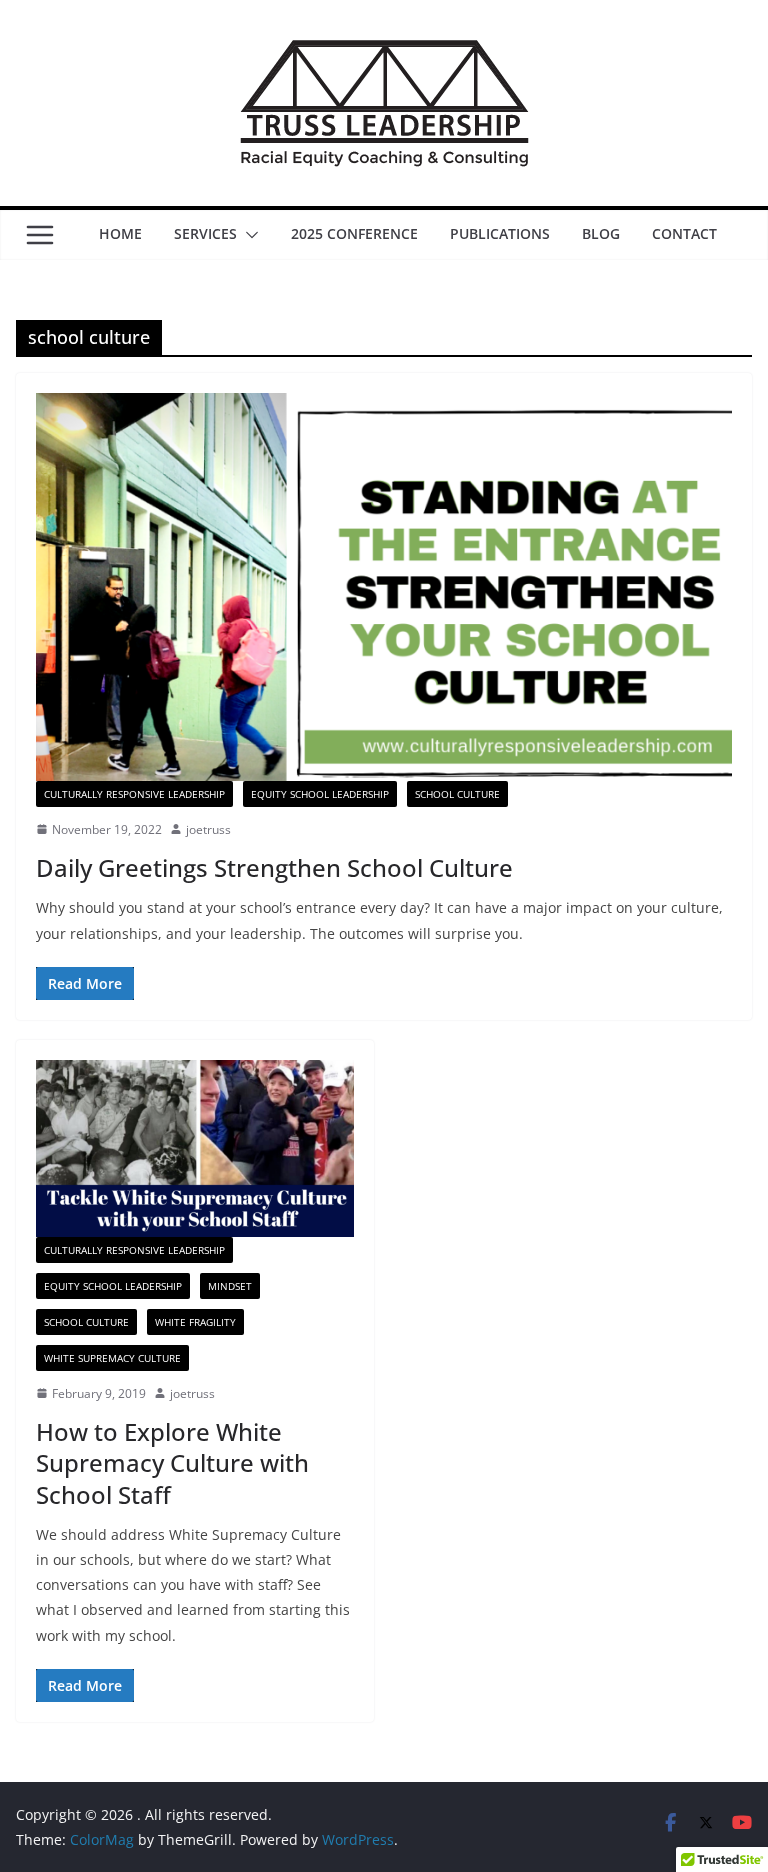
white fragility (195, 1322)
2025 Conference (354, 233)
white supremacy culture (112, 1358)
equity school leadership (320, 794)
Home (120, 233)
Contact (684, 233)
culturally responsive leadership (134, 794)
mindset (230, 1286)
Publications (500, 233)
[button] (248, 235)
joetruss (208, 829)
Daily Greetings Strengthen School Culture (274, 867)
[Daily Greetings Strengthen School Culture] (384, 586)
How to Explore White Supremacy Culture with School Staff (172, 1462)
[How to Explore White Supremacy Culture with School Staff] (195, 1148)
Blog (601, 233)
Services (205, 233)
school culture (457, 794)
